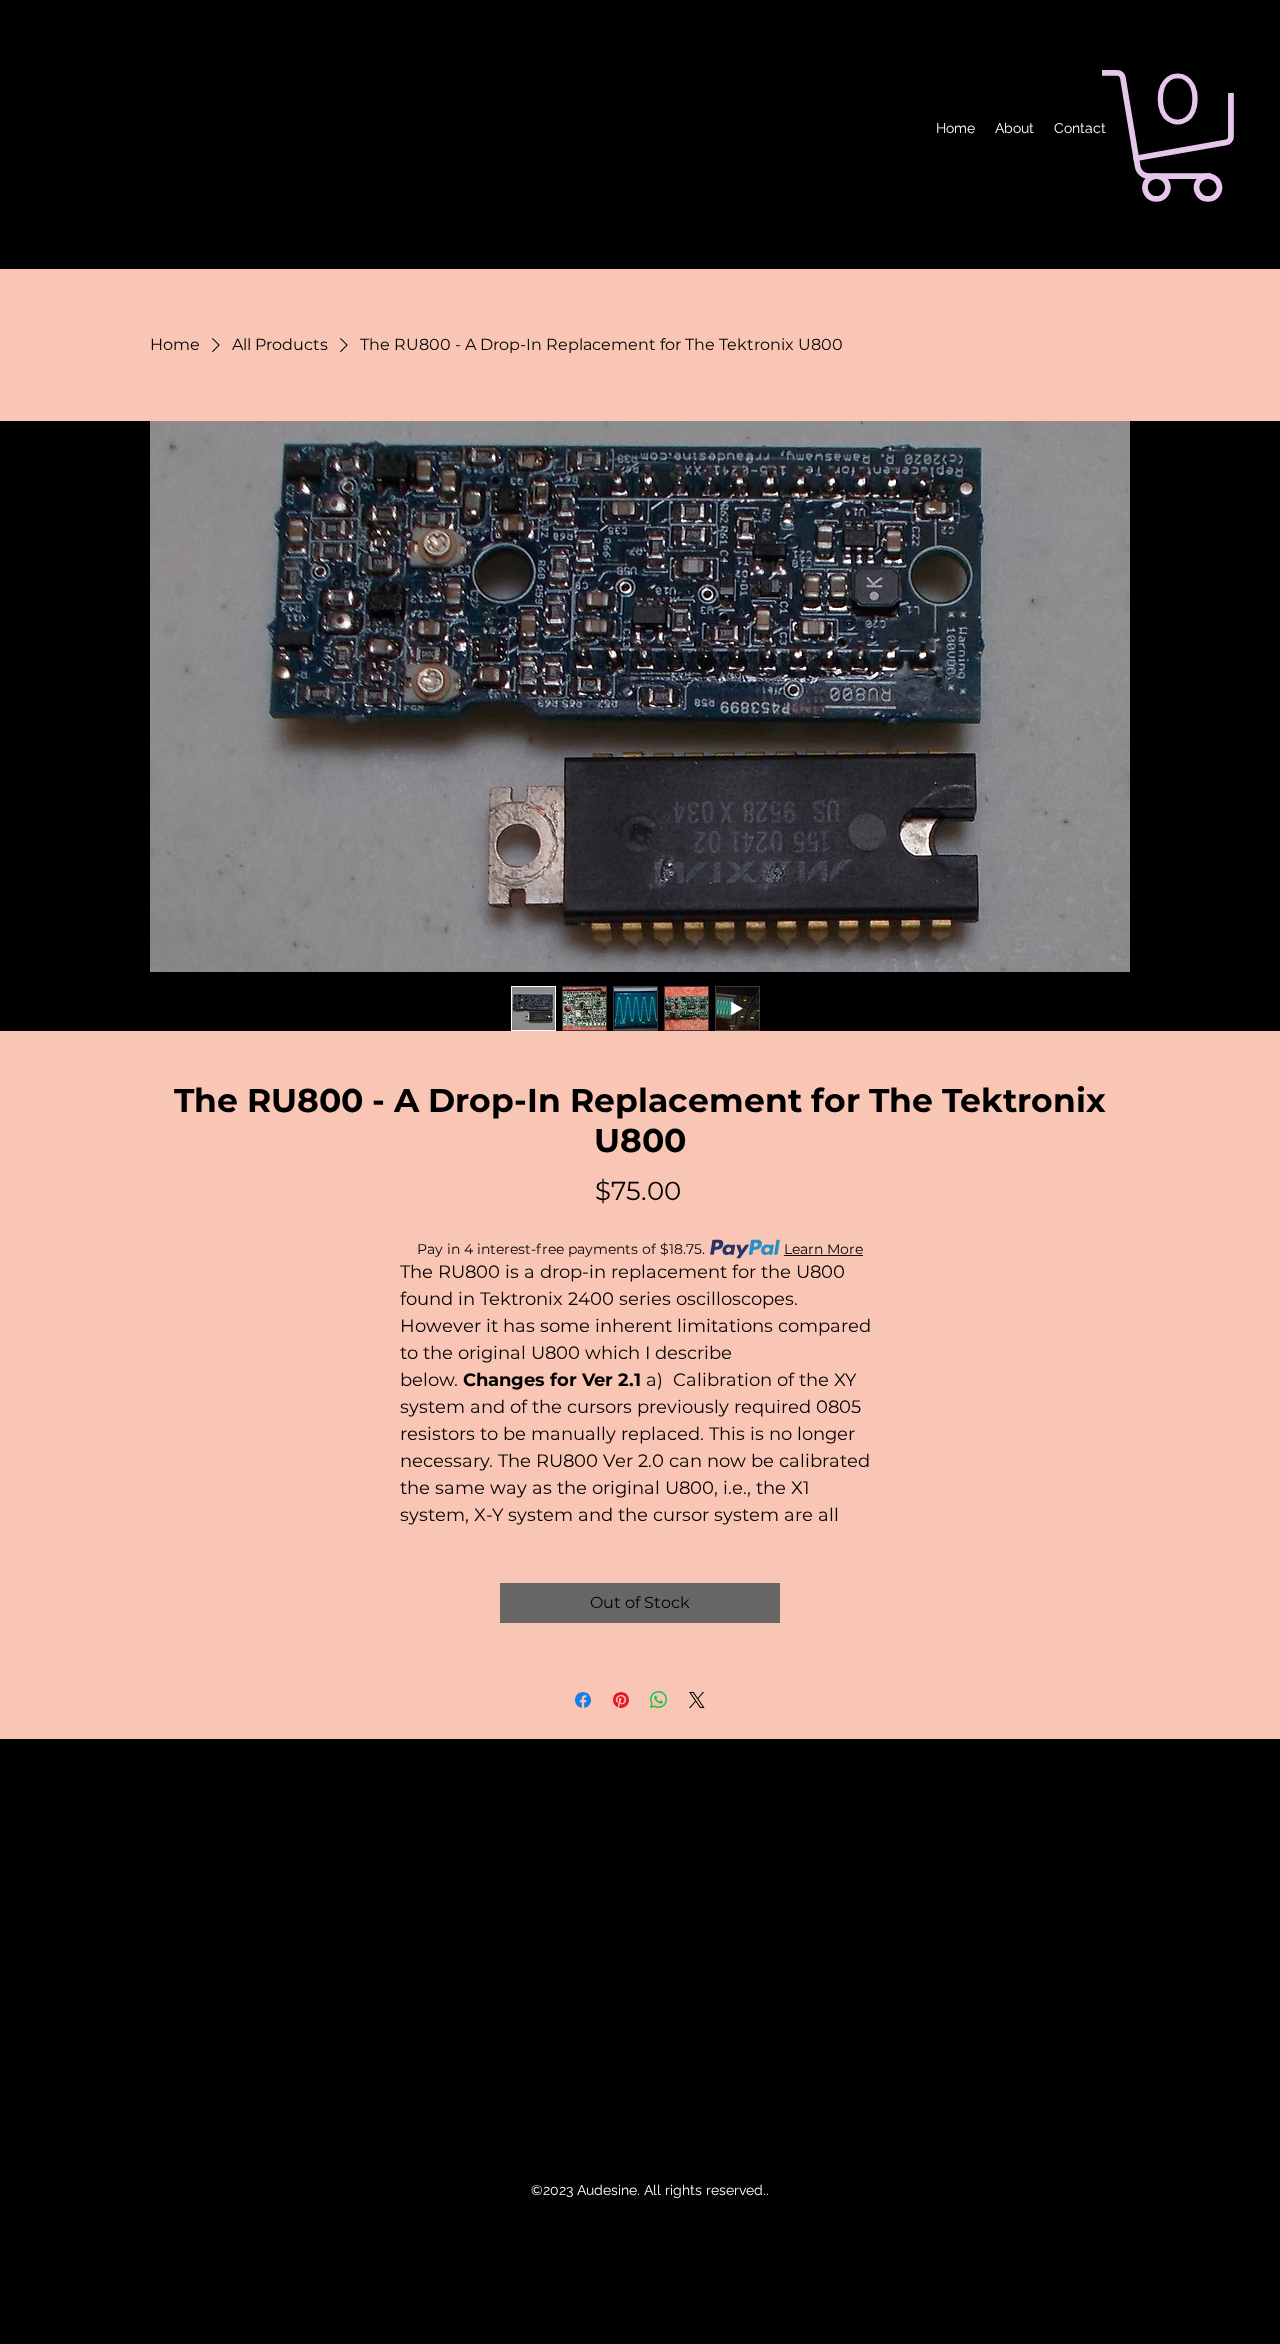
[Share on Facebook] (583, 1700)
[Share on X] (697, 1700)
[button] (1180, 136)
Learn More (823, 1249)
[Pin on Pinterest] (621, 1700)
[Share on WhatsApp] (659, 1700)
